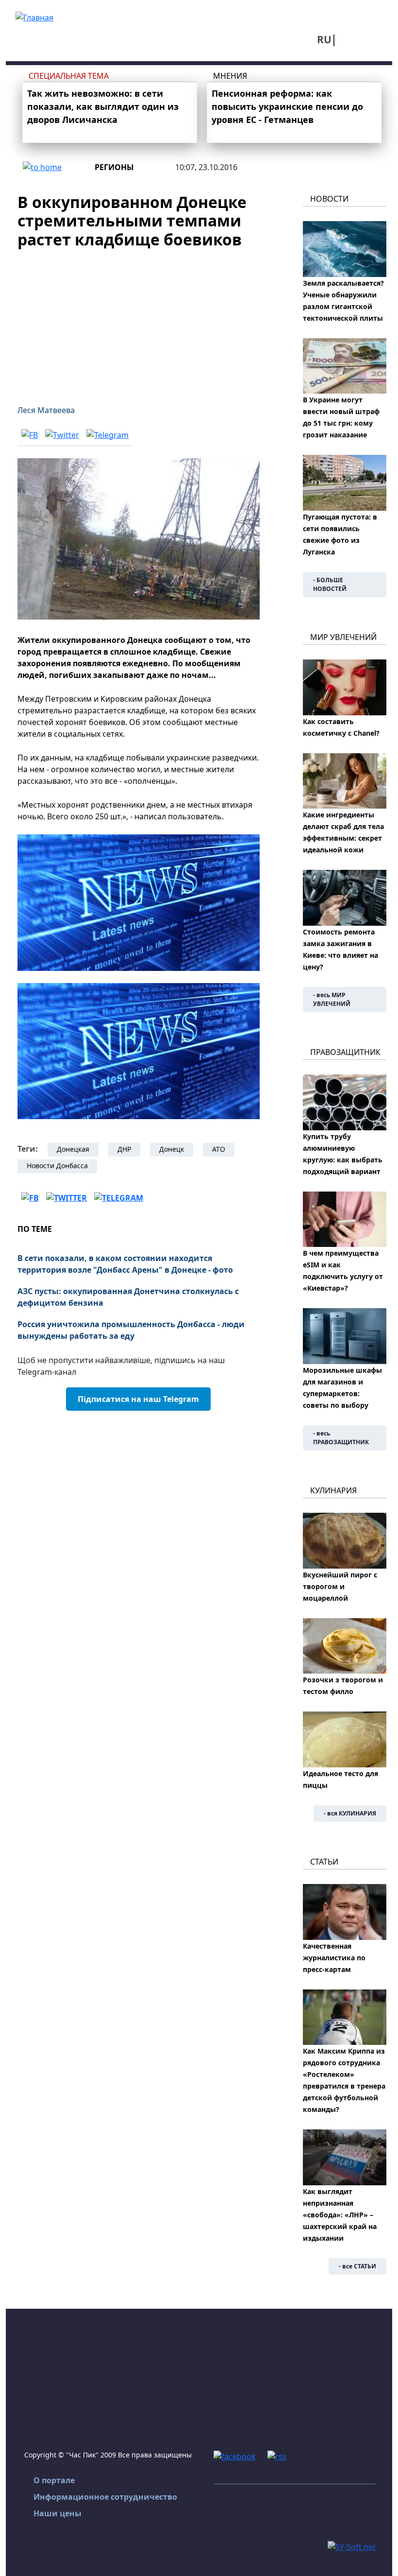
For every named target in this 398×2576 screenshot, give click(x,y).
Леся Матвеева (46, 410)
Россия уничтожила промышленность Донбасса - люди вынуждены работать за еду (131, 1330)
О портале (54, 2480)
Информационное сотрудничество (105, 2497)
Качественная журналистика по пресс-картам (334, 1958)
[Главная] (34, 17)
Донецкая (73, 1149)
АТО (219, 1149)
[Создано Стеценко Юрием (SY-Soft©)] (352, 2546)
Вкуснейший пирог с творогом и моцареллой (340, 1586)
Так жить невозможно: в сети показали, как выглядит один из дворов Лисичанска (103, 106)
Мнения (230, 76)
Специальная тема (69, 76)
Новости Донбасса (57, 1166)
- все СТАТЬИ (357, 2266)
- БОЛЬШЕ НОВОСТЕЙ (330, 584)
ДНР (124, 1149)
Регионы (114, 167)
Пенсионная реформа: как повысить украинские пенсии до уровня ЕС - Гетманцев (287, 106)
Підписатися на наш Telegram (138, 1399)
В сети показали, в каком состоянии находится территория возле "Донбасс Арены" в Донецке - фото (125, 1264)
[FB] (30, 434)
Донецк (172, 1149)
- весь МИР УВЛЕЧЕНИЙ (332, 999)
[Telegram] (108, 434)
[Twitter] (62, 434)
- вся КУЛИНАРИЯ (350, 1813)
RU (324, 39)
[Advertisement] (139, 321)
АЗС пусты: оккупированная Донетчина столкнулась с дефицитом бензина (128, 1297)
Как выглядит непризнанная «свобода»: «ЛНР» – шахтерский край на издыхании (340, 2215)
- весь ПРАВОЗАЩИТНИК (341, 1438)
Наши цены (58, 2513)
